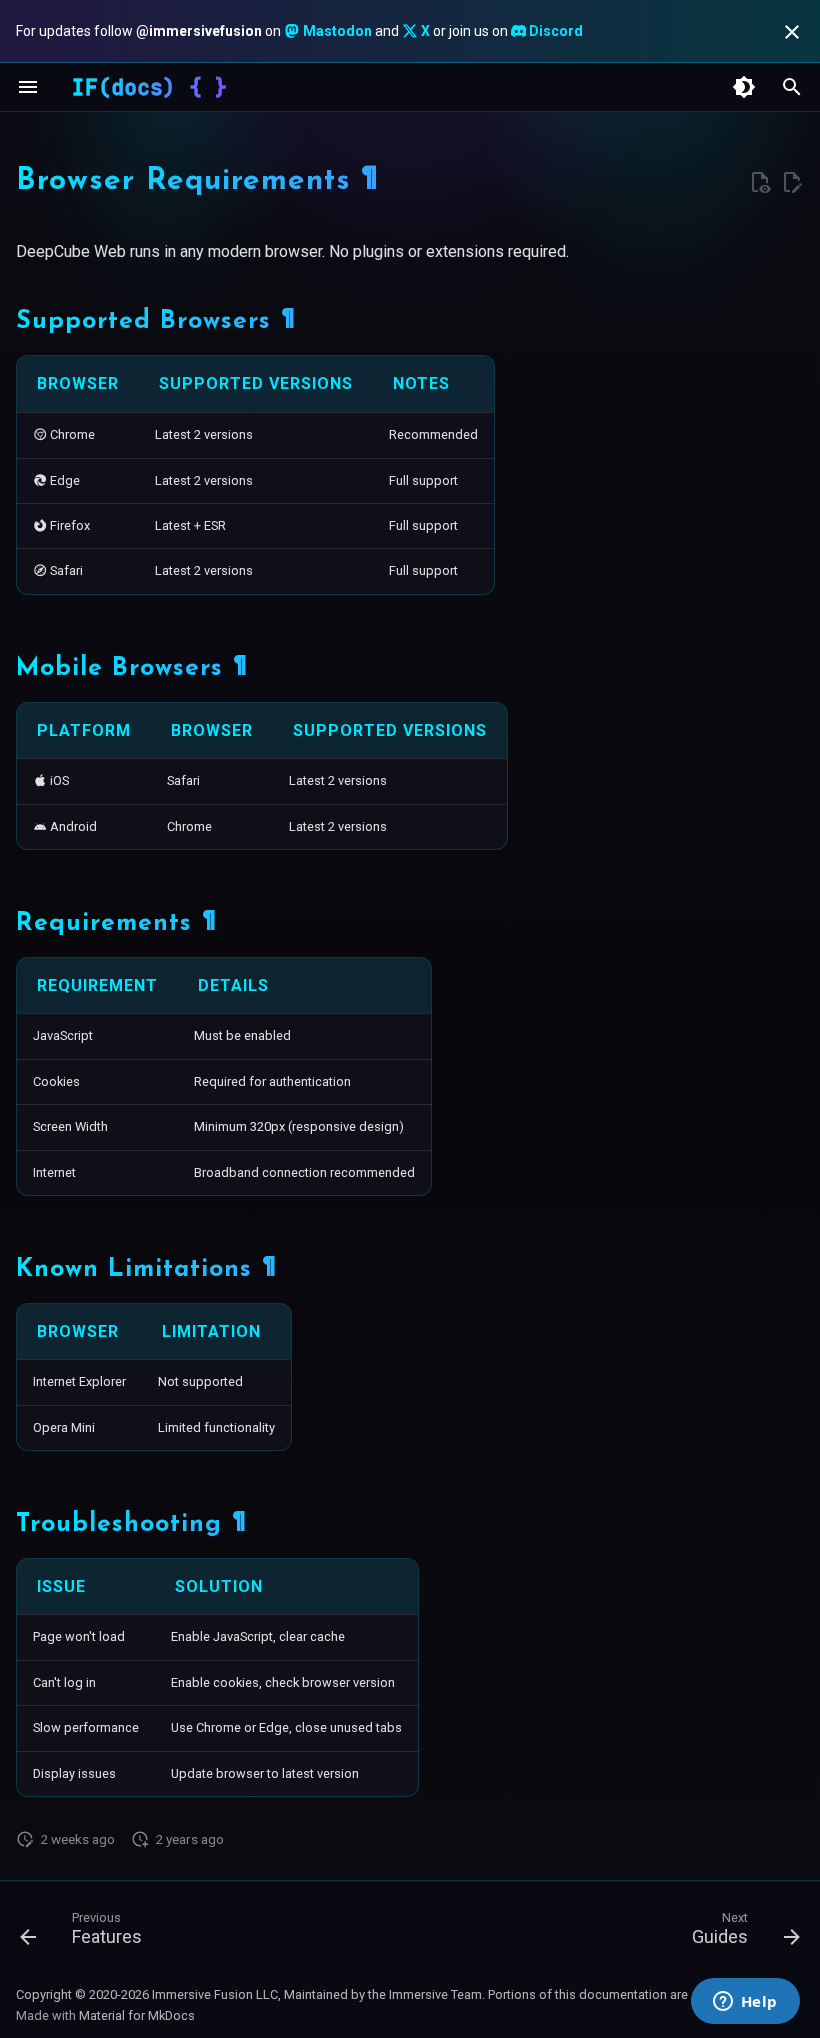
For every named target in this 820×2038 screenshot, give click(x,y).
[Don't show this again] (792, 32)
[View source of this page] (760, 183)
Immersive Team (435, 1994)
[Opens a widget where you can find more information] (745, 2003)
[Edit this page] (792, 183)
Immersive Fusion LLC (215, 1994)
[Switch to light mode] (744, 87)
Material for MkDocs (137, 2015)
